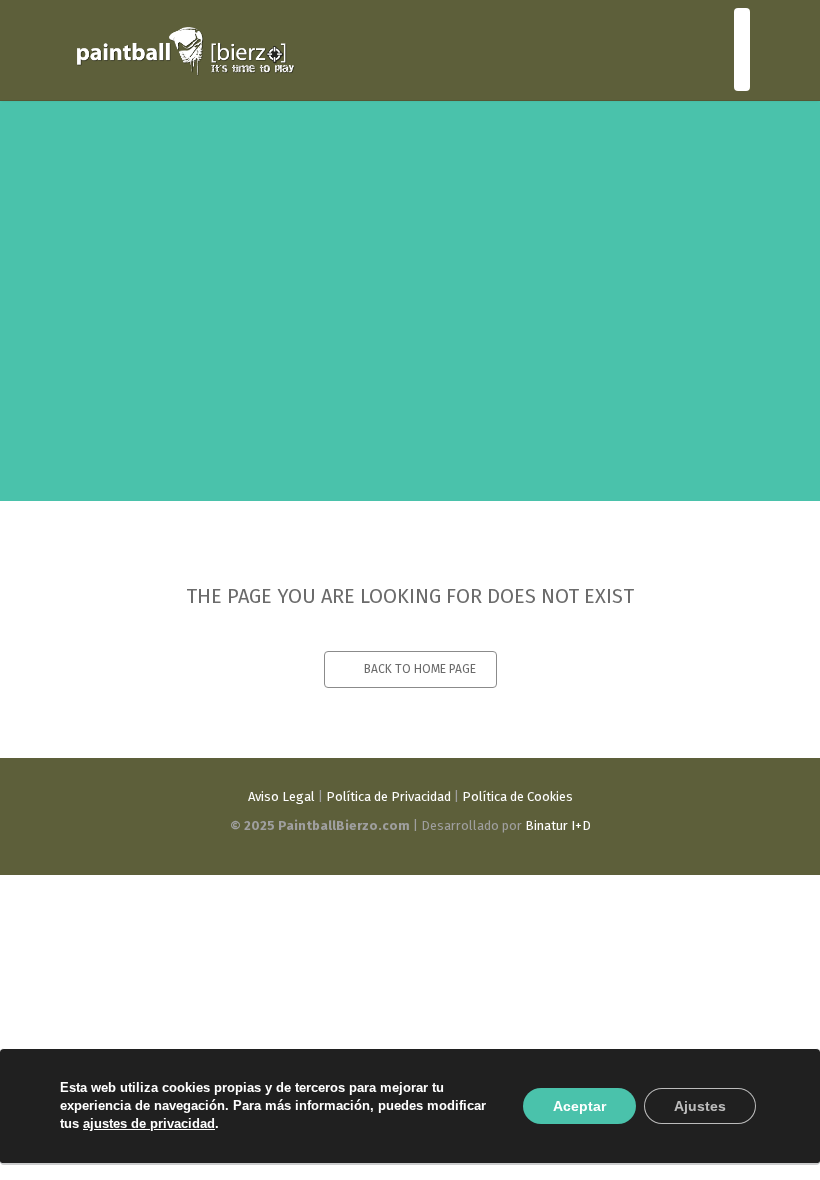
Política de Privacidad (388, 796)
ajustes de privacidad (149, 1123)
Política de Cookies (517, 796)
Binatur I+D (558, 825)
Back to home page (420, 669)
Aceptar (579, 1106)
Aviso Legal (281, 796)
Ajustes (700, 1106)
